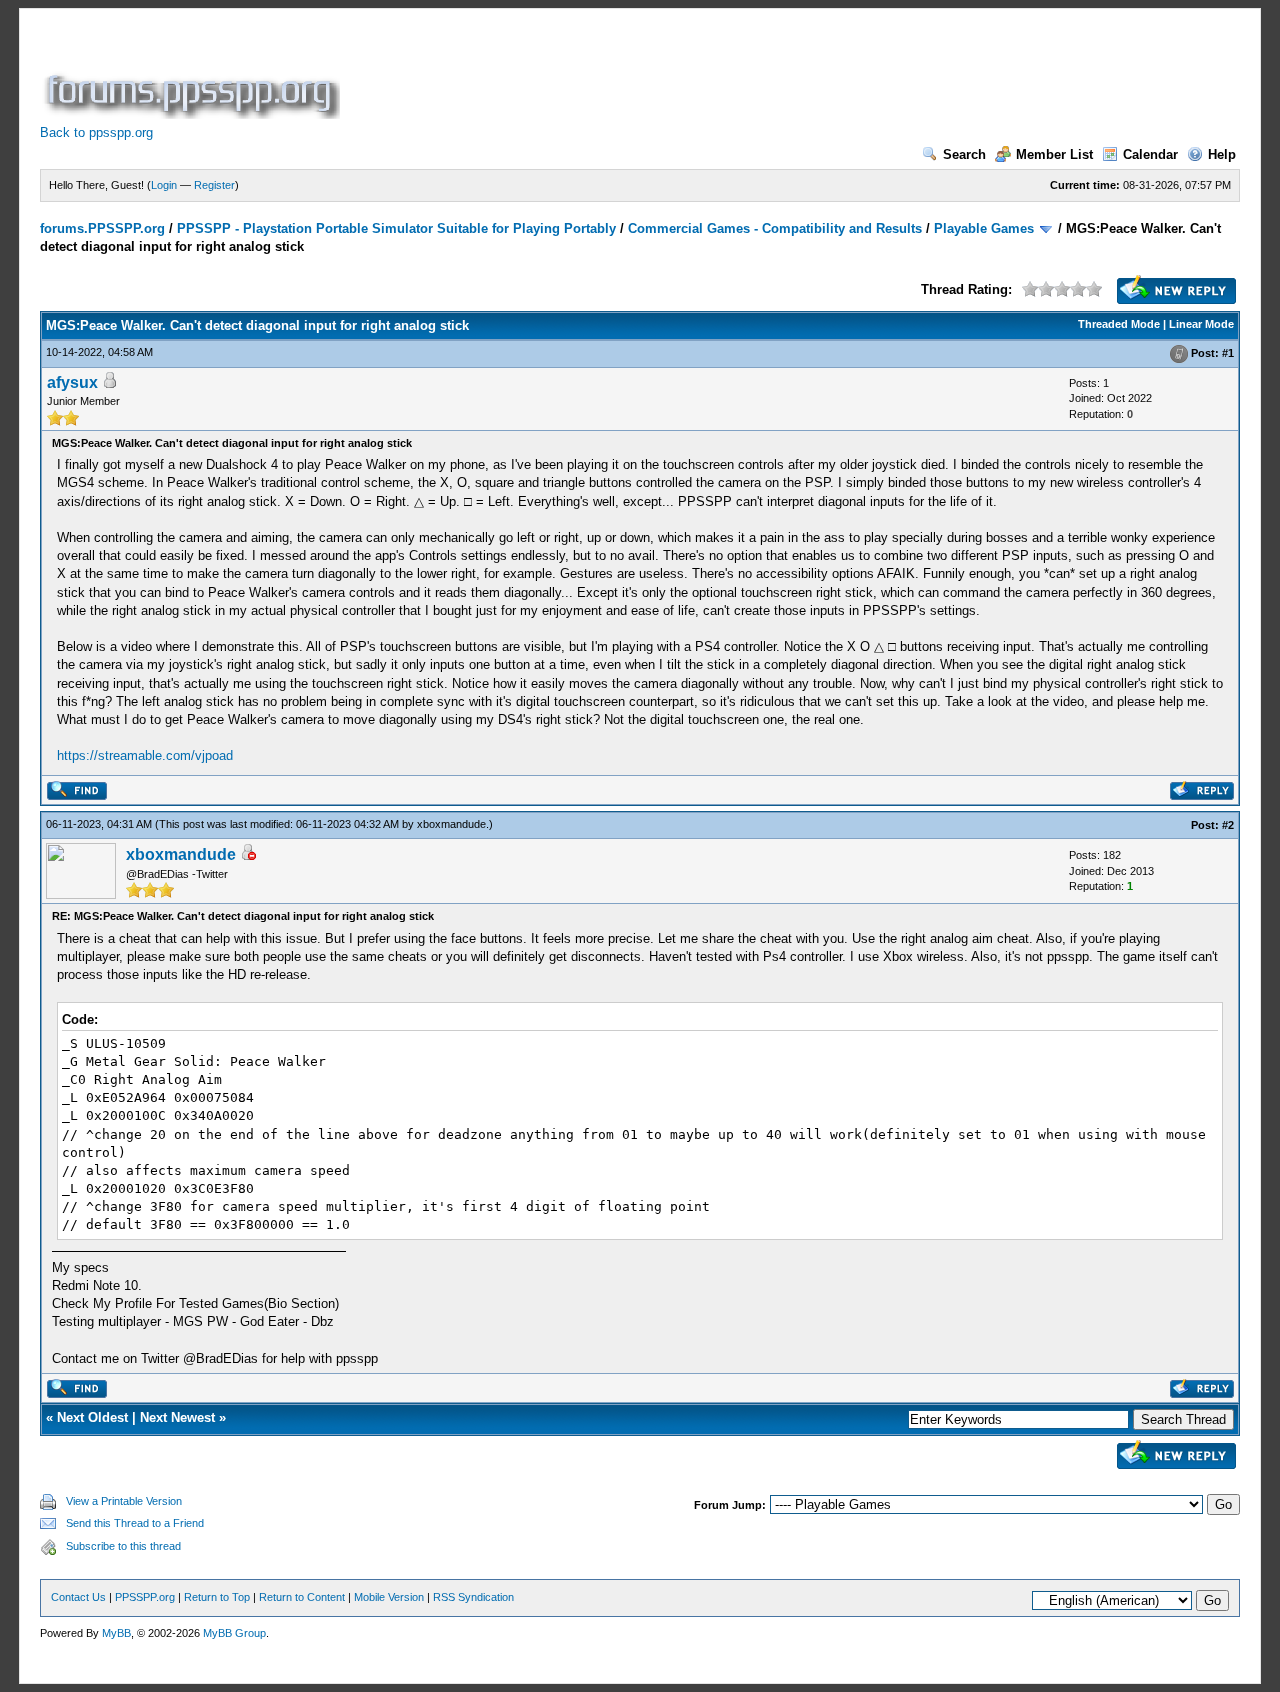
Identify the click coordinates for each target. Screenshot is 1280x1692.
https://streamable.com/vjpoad (145, 755)
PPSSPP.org (145, 1597)
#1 (1228, 353)
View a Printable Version (124, 1501)
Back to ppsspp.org (96, 132)
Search (964, 154)
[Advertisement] (708, 74)
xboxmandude (451, 824)
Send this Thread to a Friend (135, 1523)
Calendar (1150, 154)
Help (1222, 154)
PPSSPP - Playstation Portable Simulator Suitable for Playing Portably (396, 228)
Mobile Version (389, 1597)
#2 (1228, 825)
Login (164, 185)
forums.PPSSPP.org (102, 228)
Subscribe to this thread (123, 1546)
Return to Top (217, 1597)
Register (214, 185)
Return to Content (302, 1597)
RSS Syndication (473, 1597)
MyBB (116, 1633)
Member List (1054, 154)
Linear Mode (1201, 324)
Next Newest (177, 1417)
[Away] (248, 855)
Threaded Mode (1119, 324)
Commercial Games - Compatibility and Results (775, 228)
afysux (72, 382)
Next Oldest (92, 1417)
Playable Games (984, 228)
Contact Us (78, 1597)
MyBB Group (234, 1633)
